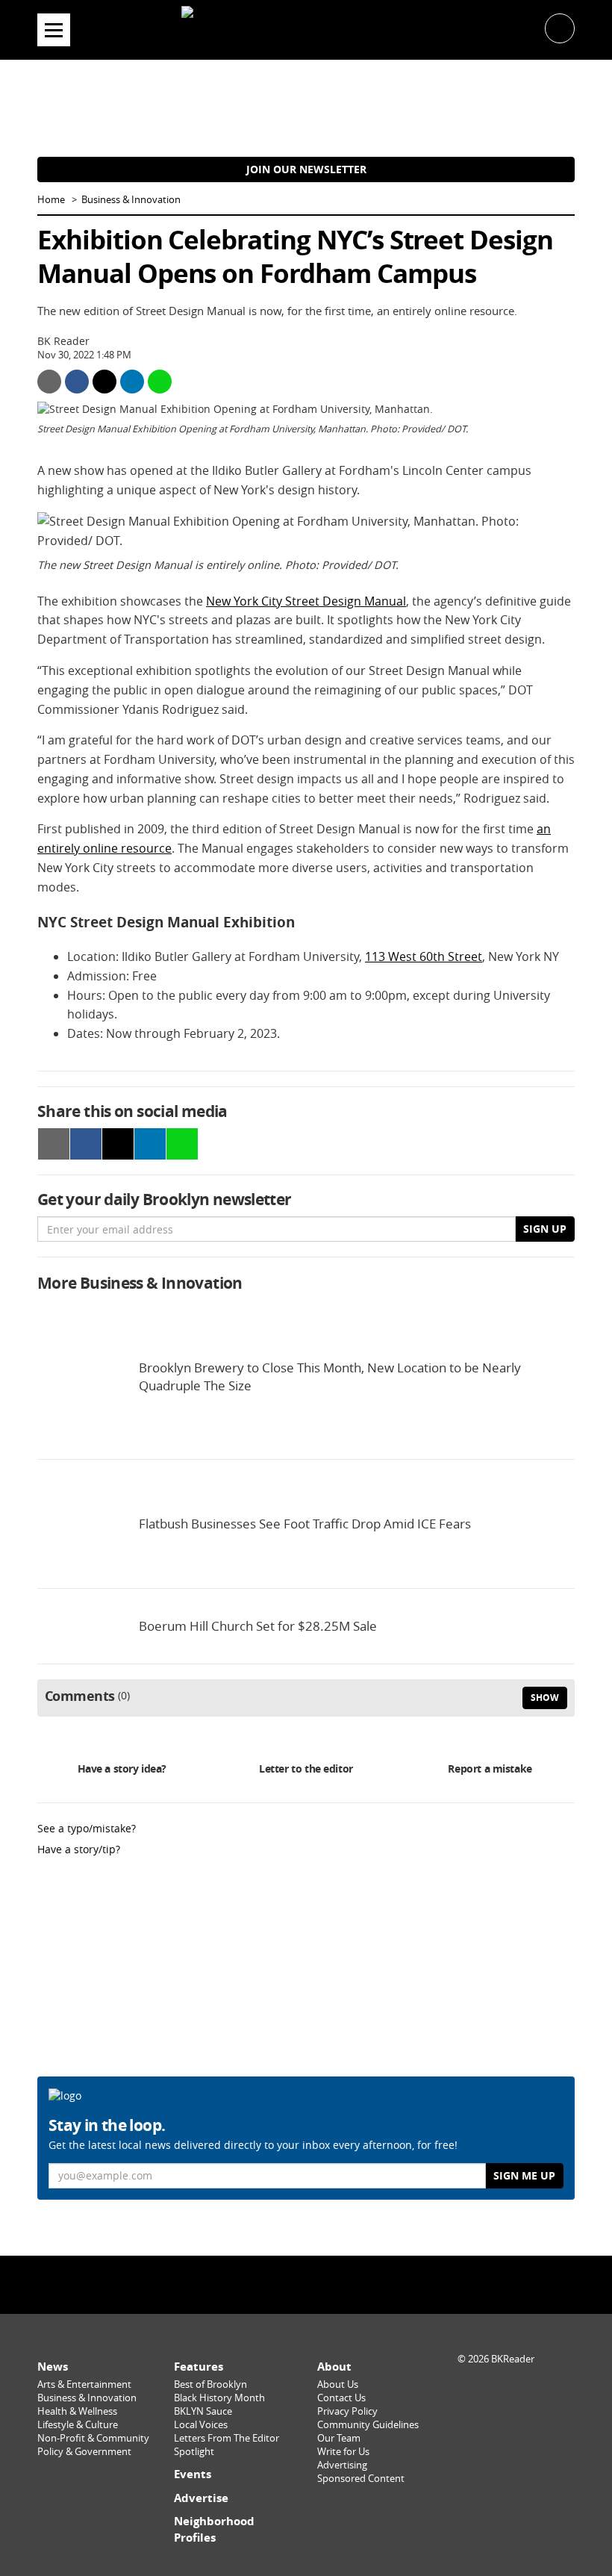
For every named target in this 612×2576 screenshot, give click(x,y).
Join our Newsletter (306, 169)
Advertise (201, 2498)
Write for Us (343, 2452)
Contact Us (341, 2398)
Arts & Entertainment (84, 2384)
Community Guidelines (368, 2425)
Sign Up (545, 1229)
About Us (338, 2384)
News (53, 2367)
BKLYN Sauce (203, 2411)
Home (51, 200)
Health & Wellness (77, 2411)
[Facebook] (268, 2284)
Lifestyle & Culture (78, 2425)
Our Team (339, 2438)
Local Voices (201, 2425)
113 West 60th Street (424, 956)
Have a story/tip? (79, 1849)
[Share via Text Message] (160, 382)
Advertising (342, 2465)
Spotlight (194, 2452)
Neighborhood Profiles (214, 2529)
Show (545, 1698)
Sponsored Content (361, 2479)
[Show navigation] (54, 30)
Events (193, 2474)
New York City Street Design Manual (306, 601)
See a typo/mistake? (87, 1828)
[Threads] (344, 2284)
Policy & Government (84, 2452)
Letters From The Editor (227, 2438)
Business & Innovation (131, 200)
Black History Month (219, 2398)
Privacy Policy (347, 2411)
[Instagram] (306, 2284)
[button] (560, 27)
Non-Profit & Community (93, 2438)
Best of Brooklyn (210, 2384)
